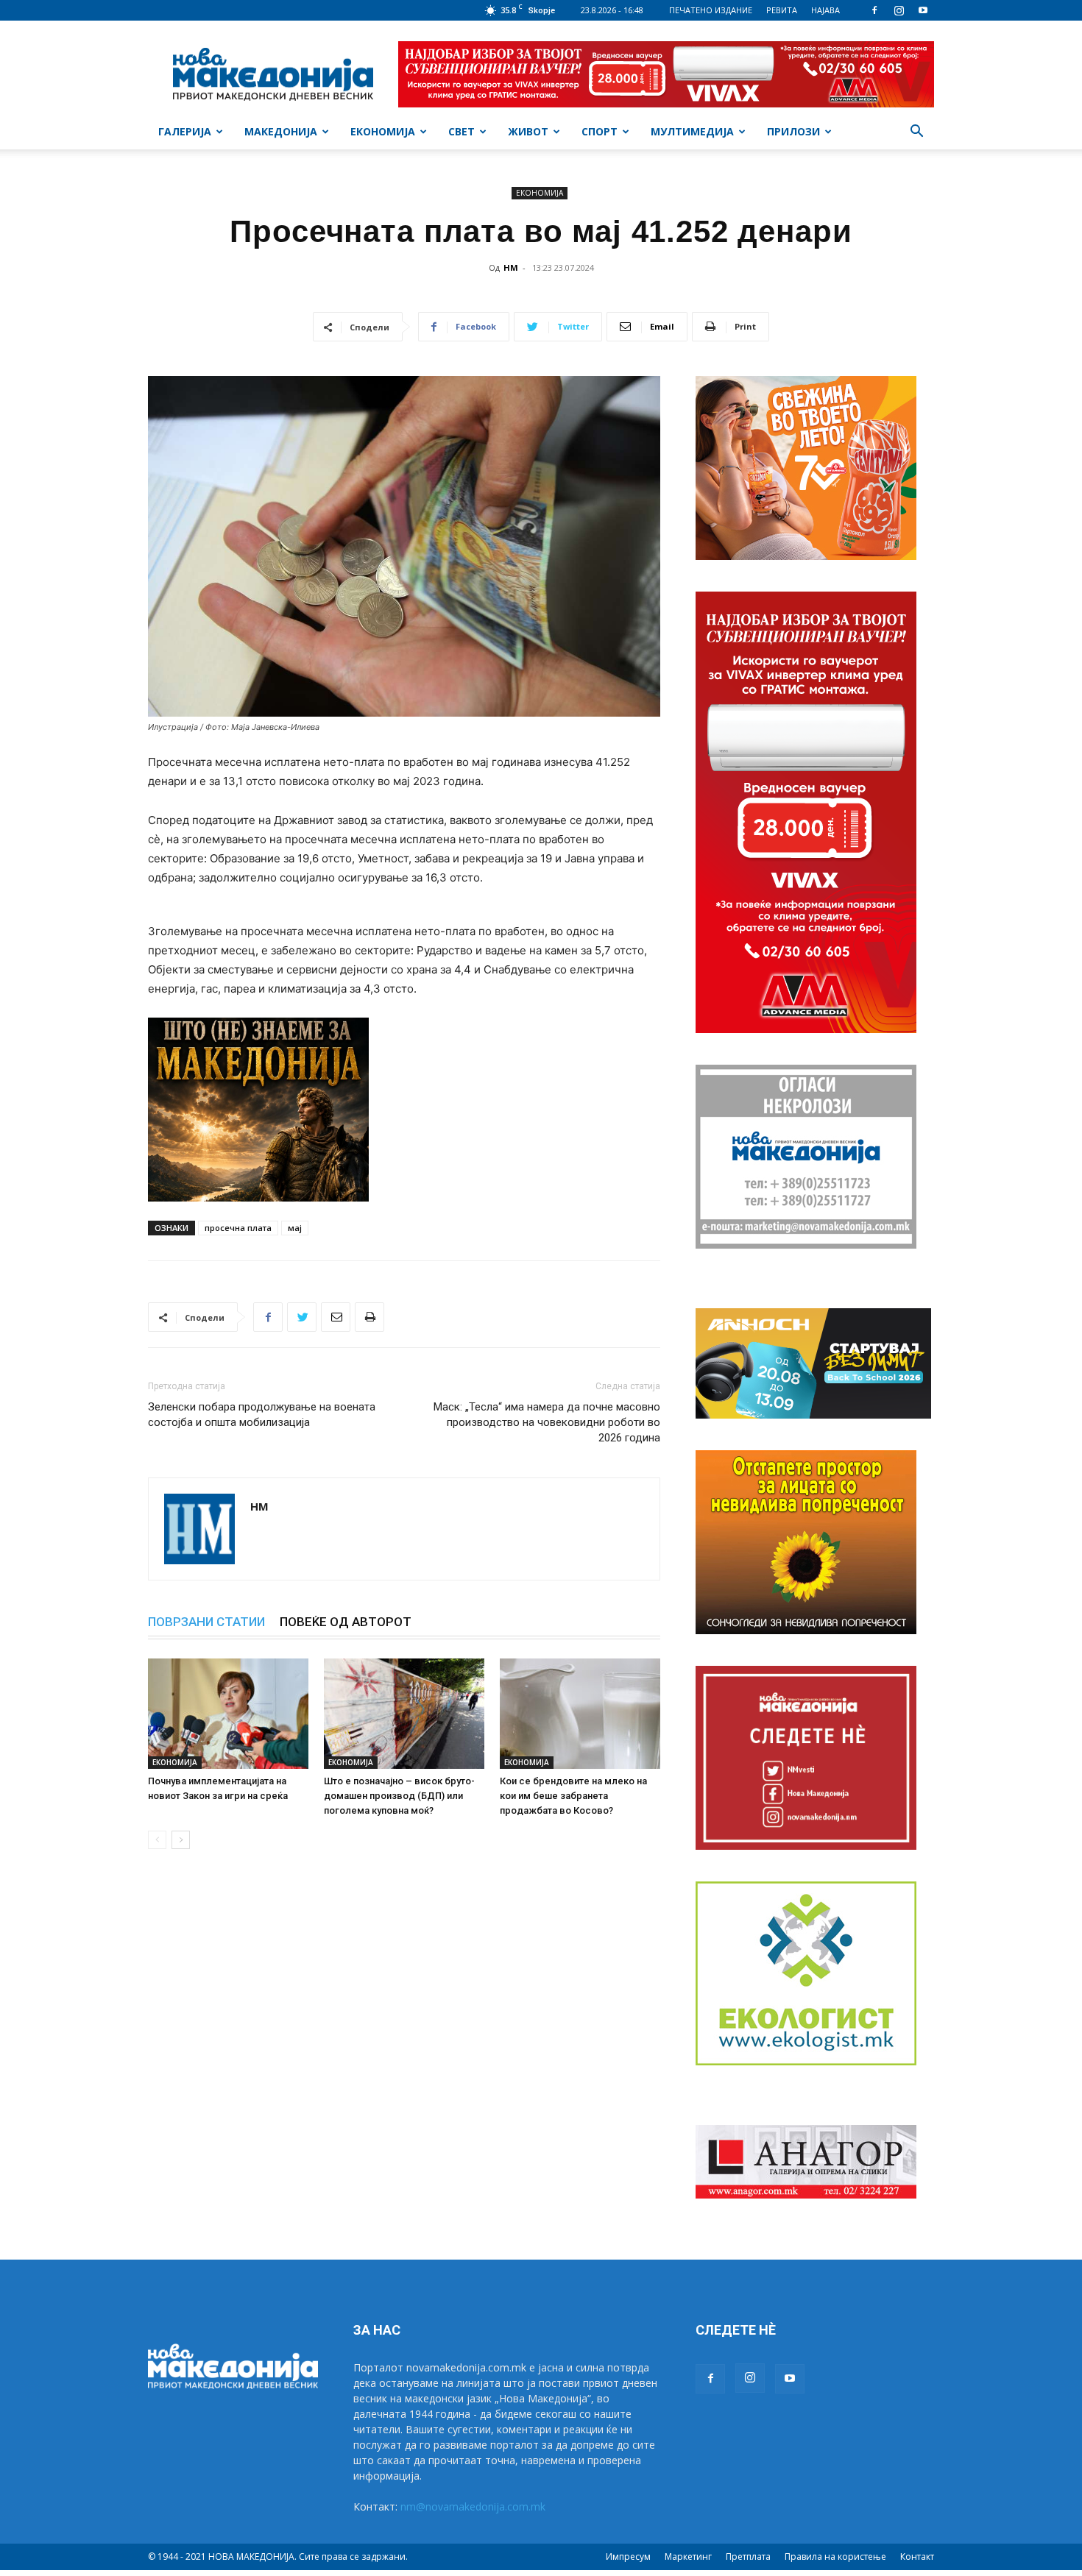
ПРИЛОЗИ (793, 131)
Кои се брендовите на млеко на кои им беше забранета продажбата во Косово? (573, 1796)
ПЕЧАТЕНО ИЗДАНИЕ (711, 10)
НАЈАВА (825, 10)
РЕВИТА (782, 10)
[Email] (336, 1317)
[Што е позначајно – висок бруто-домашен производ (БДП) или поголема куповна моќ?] (404, 1714)
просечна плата (238, 1228)
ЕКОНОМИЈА (383, 131)
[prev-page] (157, 1840)
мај (295, 1228)
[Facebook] (874, 10)
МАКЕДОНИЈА (281, 131)
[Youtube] (923, 10)
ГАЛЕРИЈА (185, 131)
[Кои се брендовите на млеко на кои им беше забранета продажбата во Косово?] (580, 1714)
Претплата (748, 2557)
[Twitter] (302, 1317)
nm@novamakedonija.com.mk (473, 2506)
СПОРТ (600, 131)
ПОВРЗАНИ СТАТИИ (206, 1622)
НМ (511, 267)
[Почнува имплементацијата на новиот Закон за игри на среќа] (228, 1714)
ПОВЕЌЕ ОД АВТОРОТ (346, 1622)
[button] (916, 133)
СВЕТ (462, 131)
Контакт (917, 2557)
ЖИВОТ (528, 131)
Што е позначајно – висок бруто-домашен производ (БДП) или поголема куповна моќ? (399, 1796)
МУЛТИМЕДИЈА (692, 131)
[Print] (369, 1317)
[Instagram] (899, 10)
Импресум (628, 2557)
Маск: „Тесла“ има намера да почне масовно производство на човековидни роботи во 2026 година (547, 1422)
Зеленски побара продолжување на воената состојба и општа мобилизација (262, 1415)
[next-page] (181, 1840)
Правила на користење (835, 2557)
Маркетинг (688, 2557)
